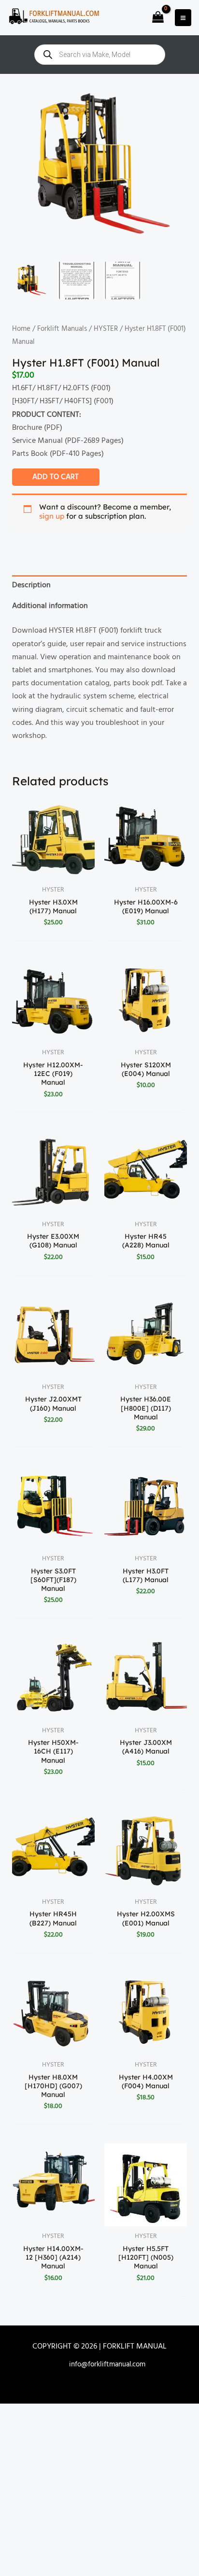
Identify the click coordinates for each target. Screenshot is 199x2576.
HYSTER (106, 329)
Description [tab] (31, 585)
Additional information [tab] (50, 606)
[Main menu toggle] (183, 17)
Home (21, 329)
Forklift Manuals (62, 329)
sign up (52, 516)
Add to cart (56, 477)
